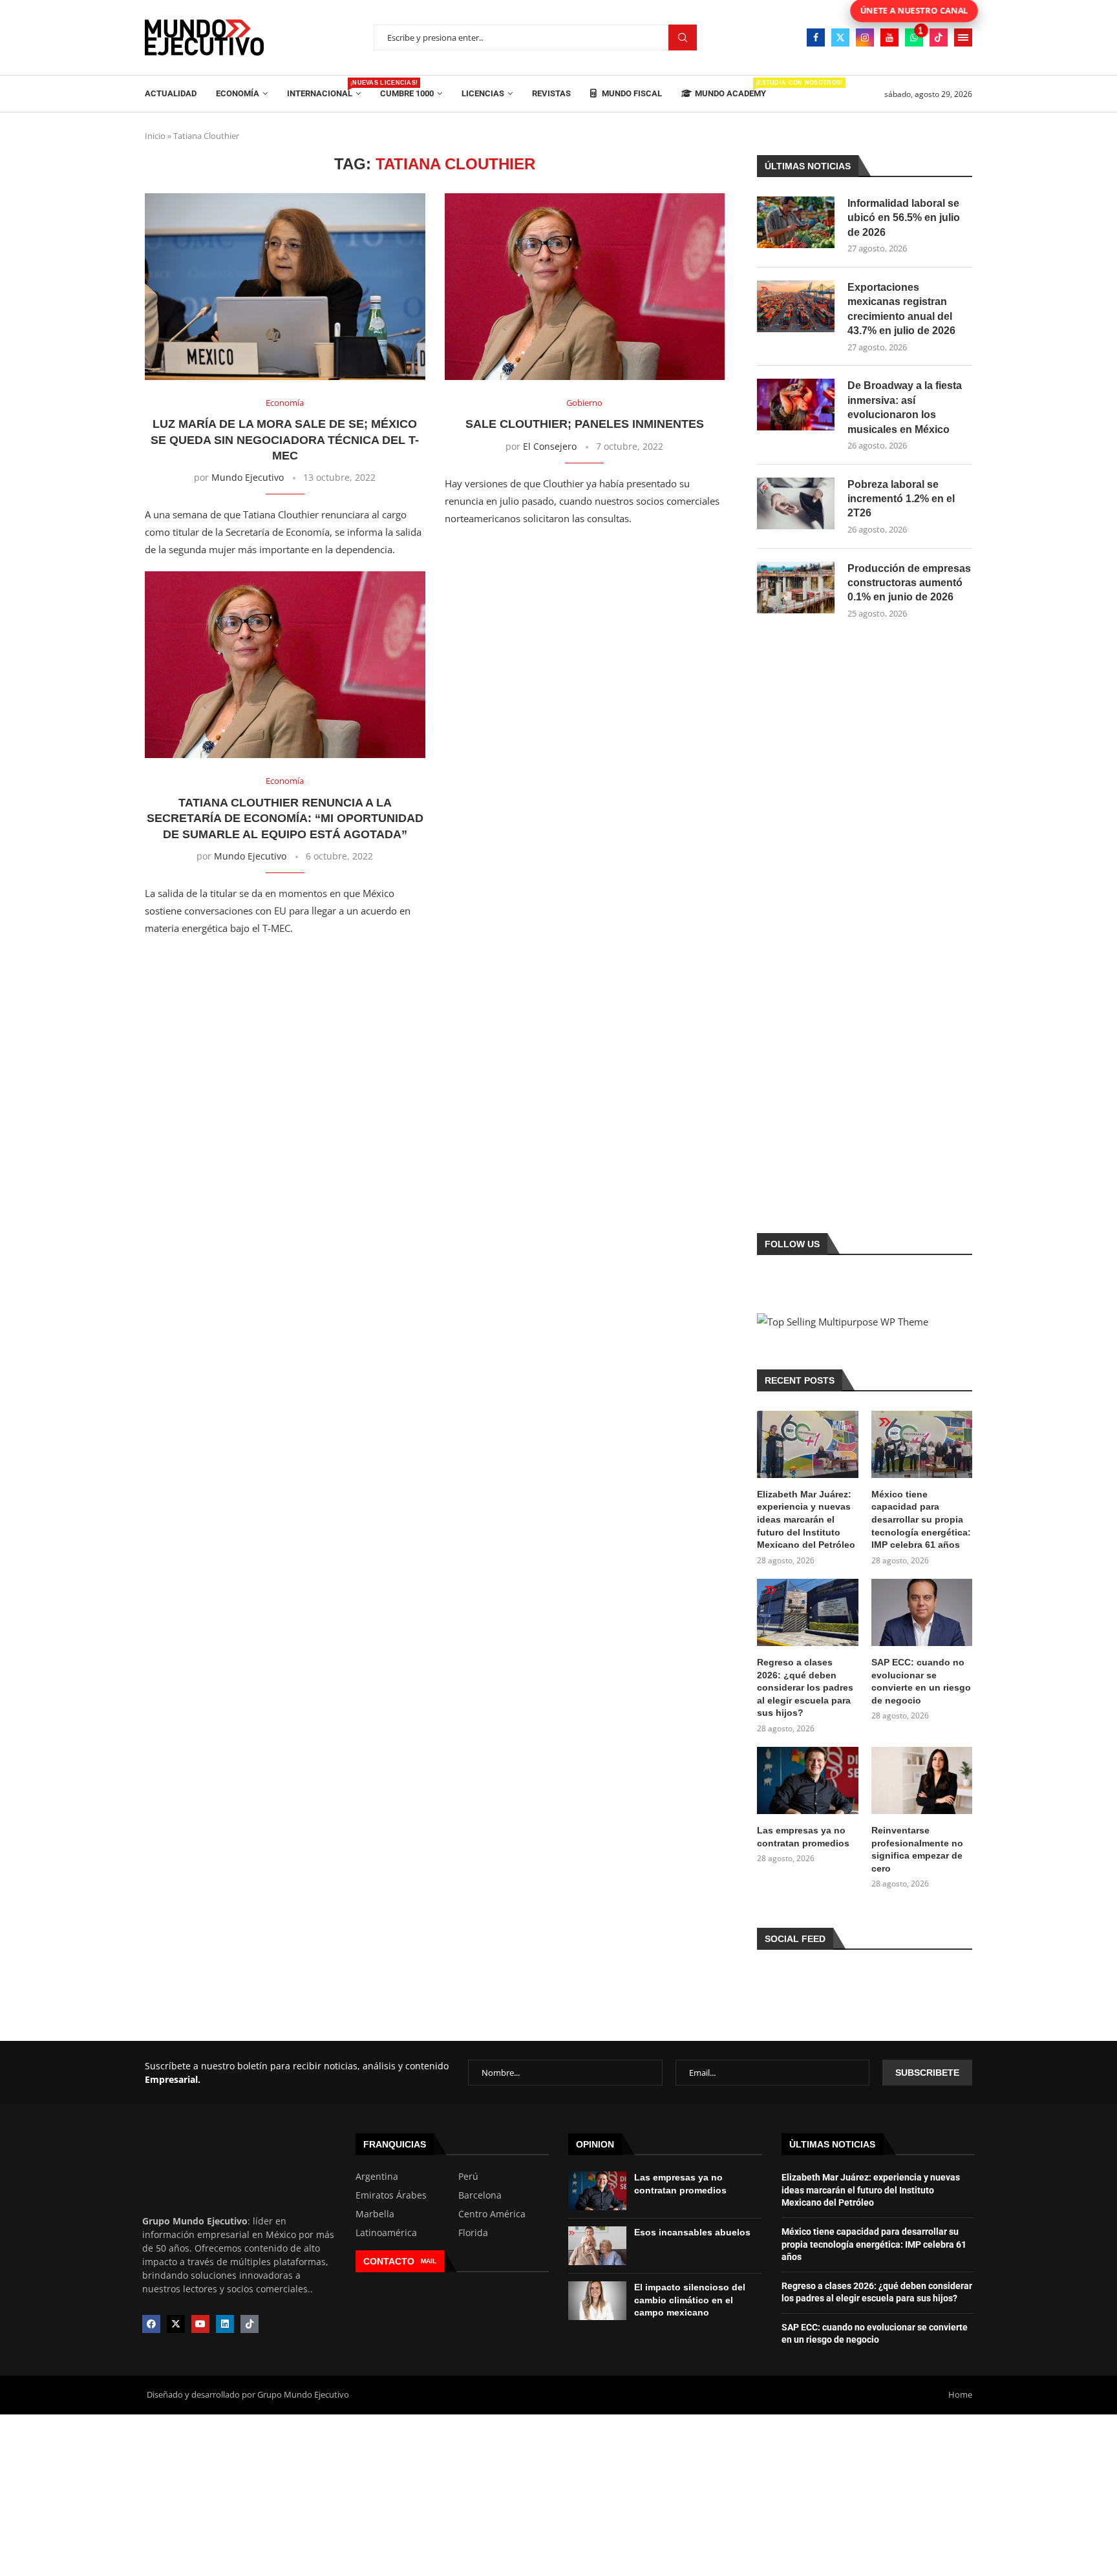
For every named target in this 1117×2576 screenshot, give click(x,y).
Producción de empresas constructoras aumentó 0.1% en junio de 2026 (909, 583)
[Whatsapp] (914, 37)
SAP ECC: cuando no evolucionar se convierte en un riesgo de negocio (921, 1681)
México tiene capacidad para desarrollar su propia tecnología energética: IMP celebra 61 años (921, 1519)
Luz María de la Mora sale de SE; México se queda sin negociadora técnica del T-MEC (285, 440)
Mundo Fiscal (631, 93)
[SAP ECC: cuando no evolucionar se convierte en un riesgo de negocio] (922, 1612)
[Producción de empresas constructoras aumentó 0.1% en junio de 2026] (796, 587)
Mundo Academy (730, 89)
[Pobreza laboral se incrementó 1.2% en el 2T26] (796, 503)
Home (960, 2394)
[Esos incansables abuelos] (597, 2246)
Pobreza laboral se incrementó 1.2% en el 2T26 (901, 499)
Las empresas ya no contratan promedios (803, 1837)
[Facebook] (816, 37)
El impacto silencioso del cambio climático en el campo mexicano (690, 2300)
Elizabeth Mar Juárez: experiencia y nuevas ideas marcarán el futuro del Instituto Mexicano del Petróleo (806, 1519)
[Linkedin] (225, 2324)
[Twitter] (840, 37)
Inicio (155, 136)
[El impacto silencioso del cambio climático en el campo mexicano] (597, 2301)
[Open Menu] (963, 37)
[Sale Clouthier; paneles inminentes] (585, 287)
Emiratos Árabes (391, 2195)
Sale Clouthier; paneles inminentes (585, 424)
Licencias (483, 93)
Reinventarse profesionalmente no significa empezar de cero (917, 1849)
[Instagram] (865, 37)
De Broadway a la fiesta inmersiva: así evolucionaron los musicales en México (905, 407)
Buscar (683, 38)
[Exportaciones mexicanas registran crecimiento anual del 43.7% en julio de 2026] (796, 306)
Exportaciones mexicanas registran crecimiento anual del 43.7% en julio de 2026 (901, 309)
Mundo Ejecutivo (248, 477)
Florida (473, 2233)
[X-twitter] (176, 2324)
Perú (468, 2177)
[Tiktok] (939, 37)
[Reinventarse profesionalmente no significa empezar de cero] (922, 1780)
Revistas (551, 93)
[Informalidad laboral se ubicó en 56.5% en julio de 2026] (796, 222)
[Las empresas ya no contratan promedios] (807, 1780)
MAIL (429, 2261)
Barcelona (480, 2195)
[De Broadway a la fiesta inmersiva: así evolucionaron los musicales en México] (796, 405)
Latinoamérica (386, 2233)
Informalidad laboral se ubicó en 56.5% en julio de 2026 (904, 218)
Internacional (324, 89)
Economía (238, 93)
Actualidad (171, 93)
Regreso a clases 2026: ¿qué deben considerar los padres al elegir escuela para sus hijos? (805, 1687)
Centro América (492, 2214)
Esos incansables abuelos (692, 2232)
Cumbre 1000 (407, 93)
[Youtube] (889, 37)
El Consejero (550, 446)
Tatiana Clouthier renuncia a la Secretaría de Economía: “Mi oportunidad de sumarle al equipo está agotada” (285, 818)
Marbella (375, 2214)
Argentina (377, 2177)
